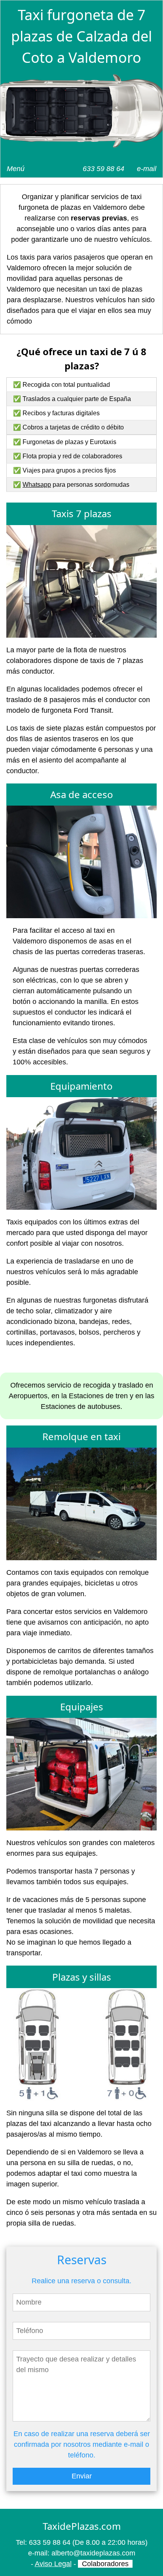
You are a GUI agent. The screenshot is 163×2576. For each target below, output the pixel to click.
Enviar (82, 2476)
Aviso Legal (53, 2564)
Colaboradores (105, 2564)
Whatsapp (37, 485)
